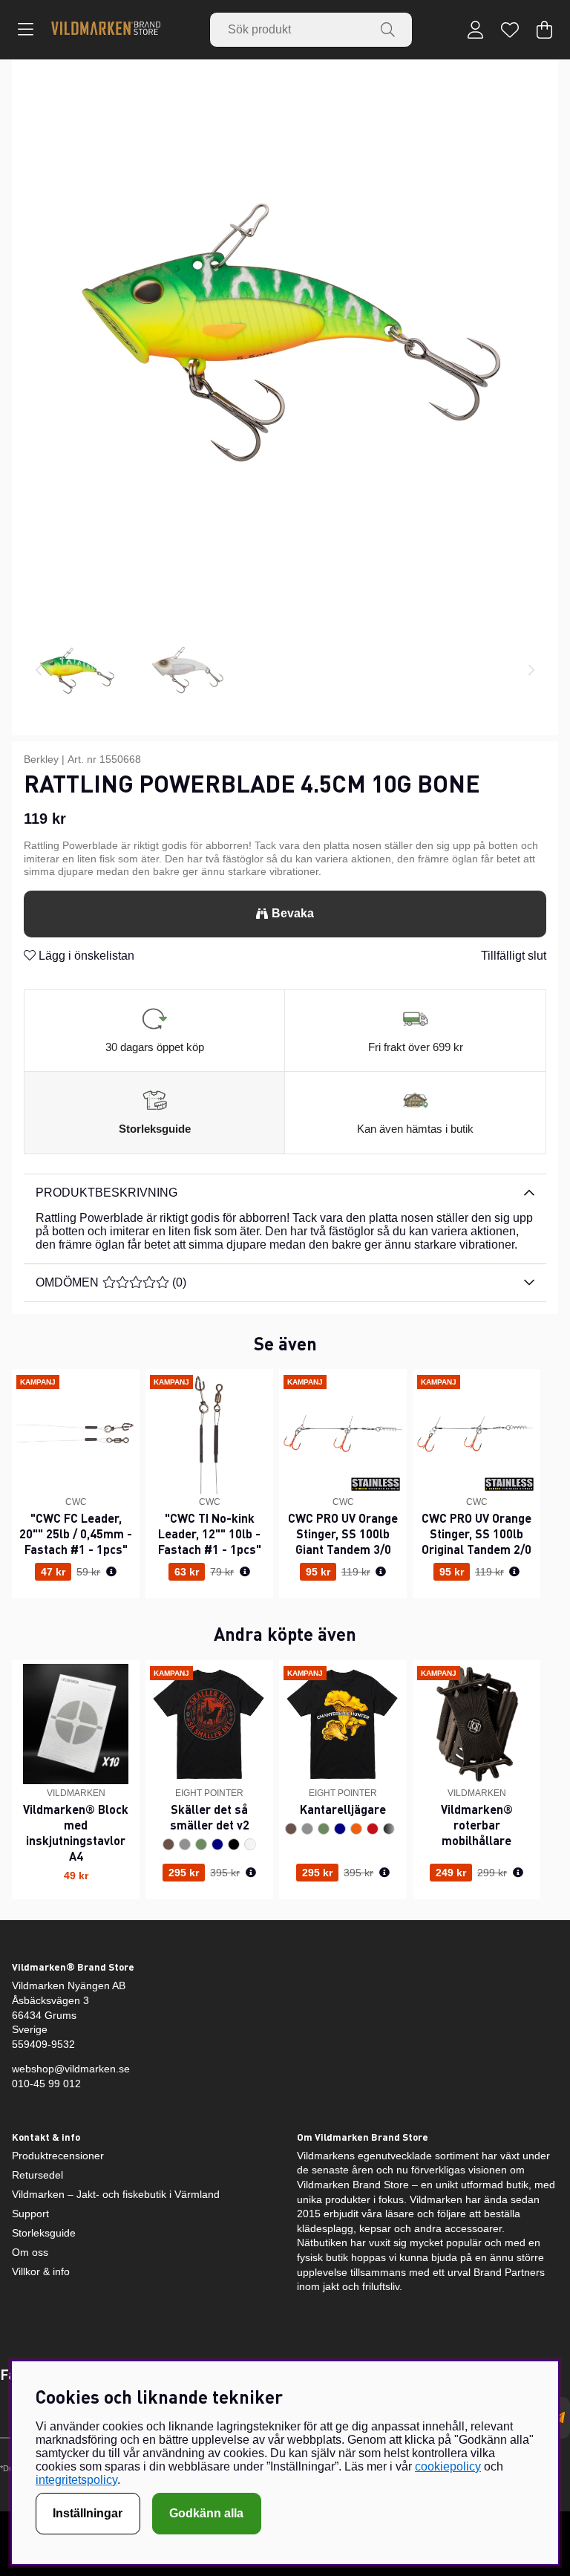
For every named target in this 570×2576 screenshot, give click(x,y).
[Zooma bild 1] (285, 333)
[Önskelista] (510, 30)
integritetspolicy (76, 2480)
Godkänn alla (206, 2513)
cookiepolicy (448, 2466)
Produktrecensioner (58, 2156)
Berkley (41, 759)
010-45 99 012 (46, 2084)
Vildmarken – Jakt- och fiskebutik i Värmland (116, 2194)
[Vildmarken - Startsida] (106, 29)
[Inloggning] (475, 30)
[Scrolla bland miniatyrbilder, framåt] (531, 671)
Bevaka (293, 913)
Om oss (30, 2252)
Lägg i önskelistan (85, 956)
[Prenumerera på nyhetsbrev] (559, 2418)
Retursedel (37, 2175)
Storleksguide (155, 1129)
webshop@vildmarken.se (71, 2069)
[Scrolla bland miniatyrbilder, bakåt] (39, 671)
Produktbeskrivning (107, 1193)
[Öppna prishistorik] (111, 1572)
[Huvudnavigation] (26, 30)
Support (30, 2214)
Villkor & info (41, 2271)
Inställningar (88, 2513)
